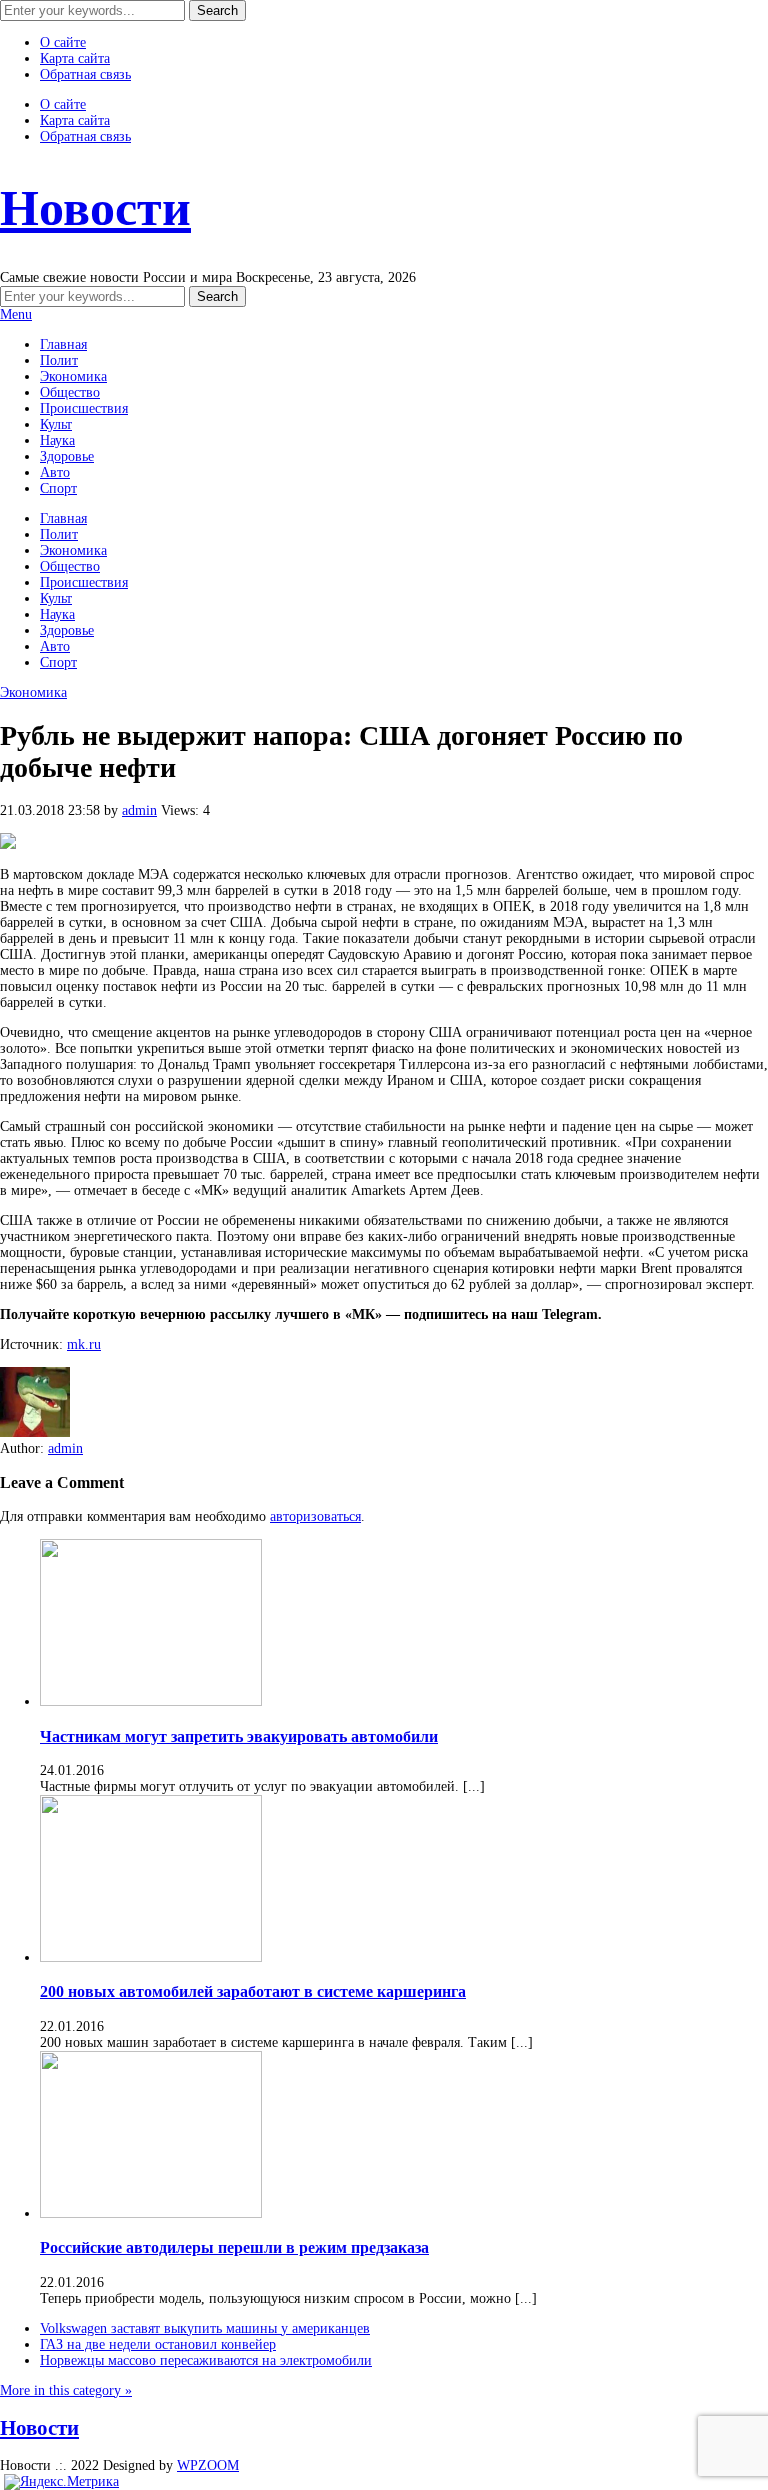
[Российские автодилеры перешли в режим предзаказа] (151, 2213)
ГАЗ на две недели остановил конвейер (158, 2344)
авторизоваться (315, 1516)
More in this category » (66, 2390)
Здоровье (67, 456)
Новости (95, 208)
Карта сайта (75, 58)
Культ (56, 424)
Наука (57, 440)
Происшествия (84, 408)
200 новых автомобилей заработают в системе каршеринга (253, 1991)
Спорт (58, 488)
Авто (55, 472)
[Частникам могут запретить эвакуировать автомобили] (151, 1701)
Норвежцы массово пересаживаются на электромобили (206, 2360)
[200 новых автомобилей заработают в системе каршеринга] (151, 1957)
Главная (63, 344)
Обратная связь (85, 74)
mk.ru (84, 1344)
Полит (59, 360)
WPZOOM (208, 2465)
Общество (70, 392)
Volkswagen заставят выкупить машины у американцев (205, 2328)
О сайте (63, 42)
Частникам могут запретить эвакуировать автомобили (239, 1736)
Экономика (73, 376)
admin (139, 810)
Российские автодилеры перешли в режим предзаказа (234, 2247)
